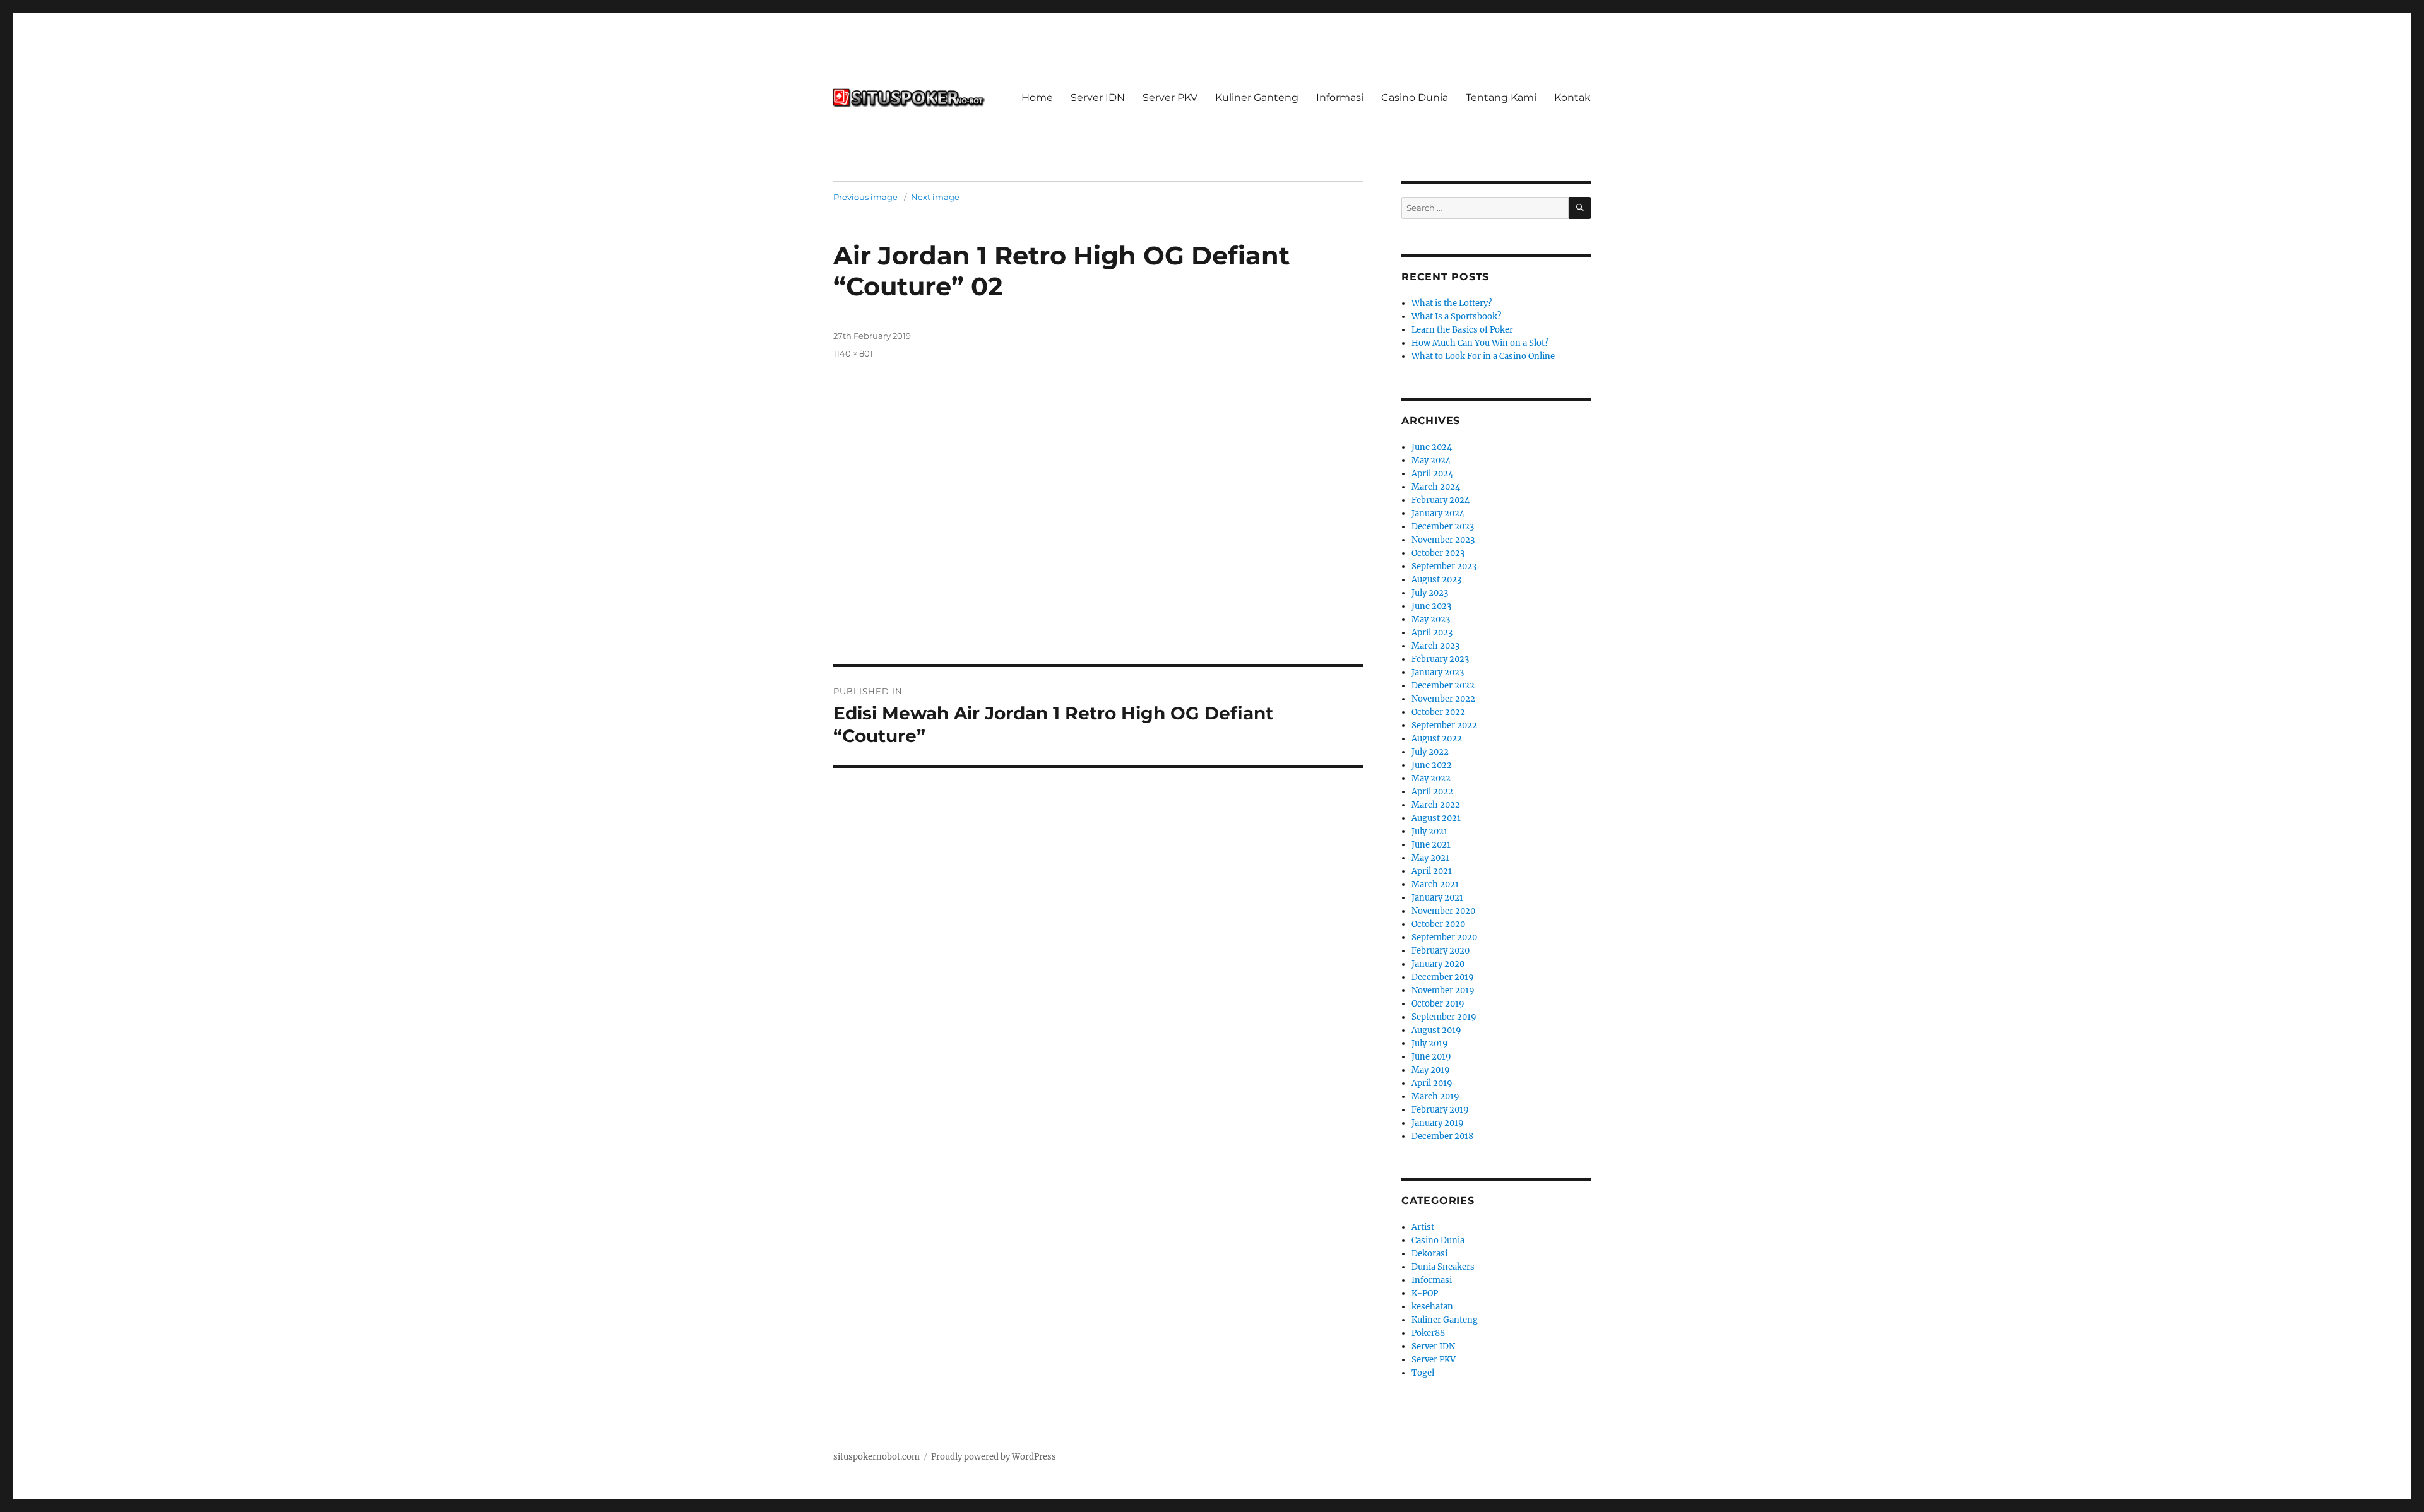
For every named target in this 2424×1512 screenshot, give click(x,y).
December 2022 (1443, 686)
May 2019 (1431, 1070)
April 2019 (1432, 1083)
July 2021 (1429, 831)
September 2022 (1444, 725)
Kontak (1572, 97)
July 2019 (1430, 1043)
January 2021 (1437, 898)
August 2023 (1436, 580)
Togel (1423, 1373)
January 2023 (1438, 672)
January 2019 (1438, 1123)
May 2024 (1431, 460)
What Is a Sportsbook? (1456, 316)
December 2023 (1443, 527)
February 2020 (1441, 951)
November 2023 (1443, 540)
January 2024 (1438, 513)
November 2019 (1443, 990)
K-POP (1425, 1293)
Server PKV (1170, 97)
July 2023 (1430, 593)
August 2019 (1436, 1030)
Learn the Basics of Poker (1462, 330)
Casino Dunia (1415, 97)
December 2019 (1443, 977)
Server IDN (1098, 97)
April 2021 (1432, 871)
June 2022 (1432, 765)
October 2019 (1438, 1004)
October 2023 (1438, 553)
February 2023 (1440, 659)
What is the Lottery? (1452, 303)
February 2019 (1440, 1110)
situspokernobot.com (876, 1457)
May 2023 (1431, 619)
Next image (935, 197)
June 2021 (1431, 845)
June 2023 (1431, 606)
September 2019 (1444, 1017)
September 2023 (1444, 566)
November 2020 (1443, 911)
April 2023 (1432, 633)
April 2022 (1432, 792)
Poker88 (1428, 1333)
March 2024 (1436, 487)
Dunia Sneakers (1443, 1267)
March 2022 (1436, 805)
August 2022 (1437, 739)
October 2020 (1438, 924)
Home (1037, 97)
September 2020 (1444, 937)
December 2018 (1442, 1136)
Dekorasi (1429, 1254)
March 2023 (1435, 646)
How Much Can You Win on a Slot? (1480, 343)
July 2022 (1430, 752)
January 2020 (1438, 964)
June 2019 (1431, 1057)
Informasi (1340, 97)
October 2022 (1438, 712)
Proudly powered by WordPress (994, 1457)
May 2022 (1431, 778)
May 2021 (1430, 858)
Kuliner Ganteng (1257, 97)
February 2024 (1441, 500)
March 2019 (1435, 1096)
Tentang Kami (1501, 97)
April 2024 (1432, 474)
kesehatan (1432, 1307)
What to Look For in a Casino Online (1483, 356)
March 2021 (1435, 884)
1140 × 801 (853, 353)
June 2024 (1432, 447)
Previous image (865, 197)
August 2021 (1436, 818)
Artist (1423, 1227)
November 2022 (1443, 699)
